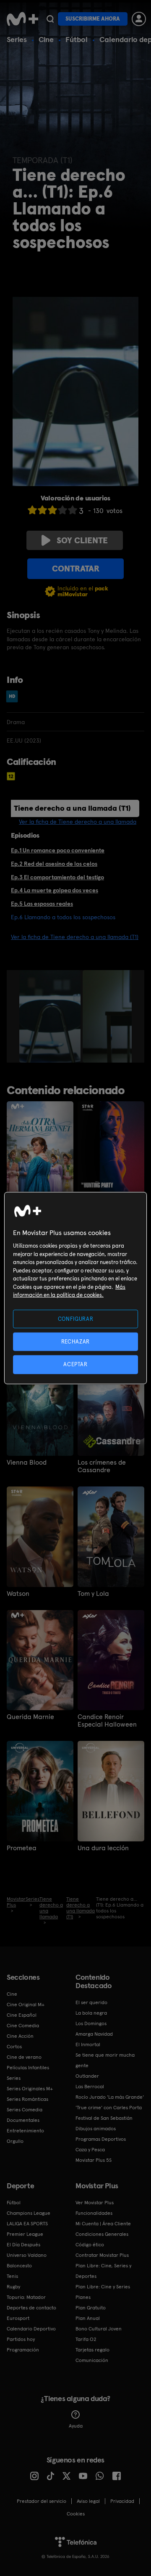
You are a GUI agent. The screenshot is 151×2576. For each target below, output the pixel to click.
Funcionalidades (94, 2213)
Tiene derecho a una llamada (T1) (72, 808)
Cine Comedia (23, 2026)
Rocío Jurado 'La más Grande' (110, 2097)
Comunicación (92, 2360)
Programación (23, 2350)
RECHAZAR (75, 1342)
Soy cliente (82, 540)
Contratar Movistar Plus (102, 2255)
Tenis (12, 2276)
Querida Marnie (30, 1717)
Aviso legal (88, 2501)
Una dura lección (103, 1848)
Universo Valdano (27, 2255)
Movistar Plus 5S (94, 2160)
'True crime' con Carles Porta (109, 2108)
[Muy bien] (73, 510)
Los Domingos (91, 2023)
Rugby (13, 2287)
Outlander (87, 2076)
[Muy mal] (32, 510)
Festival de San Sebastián (104, 2118)
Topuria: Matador (26, 2297)
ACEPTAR (75, 1364)
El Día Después (23, 2245)
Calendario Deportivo (31, 2329)
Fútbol (77, 39)
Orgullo (15, 2141)
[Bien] (62, 510)
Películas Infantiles (28, 2068)
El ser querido (91, 2002)
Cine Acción (20, 2036)
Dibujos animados (96, 2129)
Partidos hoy (21, 2339)
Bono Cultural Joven (99, 2329)
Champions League (29, 2213)
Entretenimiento (25, 2131)
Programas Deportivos (101, 2139)
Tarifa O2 (86, 2339)
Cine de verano (24, 2057)
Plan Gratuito (91, 2308)
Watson (18, 1594)
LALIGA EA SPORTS (27, 2224)
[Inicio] (22, 19)
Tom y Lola (93, 1594)
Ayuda (76, 2426)
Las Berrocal (90, 2087)
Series (17, 39)
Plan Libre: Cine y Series (103, 2287)
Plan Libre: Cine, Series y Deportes (103, 2271)
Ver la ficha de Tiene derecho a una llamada (78, 822)
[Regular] (52, 510)
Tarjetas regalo (92, 2350)
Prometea (22, 1848)
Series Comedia (25, 2110)
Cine (46, 39)
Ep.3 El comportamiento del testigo (57, 877)
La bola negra (91, 2013)
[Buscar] (50, 19)
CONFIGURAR (76, 1319)
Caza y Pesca (90, 2150)
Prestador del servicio (42, 2501)
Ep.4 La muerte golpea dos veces (55, 890)
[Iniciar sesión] (139, 19)
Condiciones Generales (102, 2234)
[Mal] (42, 510)
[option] (51, 1016)
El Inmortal (88, 2044)
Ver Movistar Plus (95, 2203)
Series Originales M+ (30, 2089)
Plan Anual (88, 2318)
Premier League (25, 2234)
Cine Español (22, 2015)
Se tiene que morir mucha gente (105, 2060)
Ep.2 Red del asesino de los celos (54, 864)
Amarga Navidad (94, 2034)
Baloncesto (19, 2266)
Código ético (90, 2245)
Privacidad (122, 2501)
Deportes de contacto (31, 2308)
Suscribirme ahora (93, 19)
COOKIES (76, 2514)
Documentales (23, 2120)
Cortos (14, 2047)
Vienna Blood (27, 1463)
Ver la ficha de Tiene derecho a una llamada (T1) (75, 937)
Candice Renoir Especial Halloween (107, 1721)
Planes (83, 2297)
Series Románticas (27, 2099)
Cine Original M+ (26, 2005)
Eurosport (18, 2318)
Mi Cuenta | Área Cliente (103, 2224)
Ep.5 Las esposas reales (42, 904)
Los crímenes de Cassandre (102, 1466)
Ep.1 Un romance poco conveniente (58, 850)
